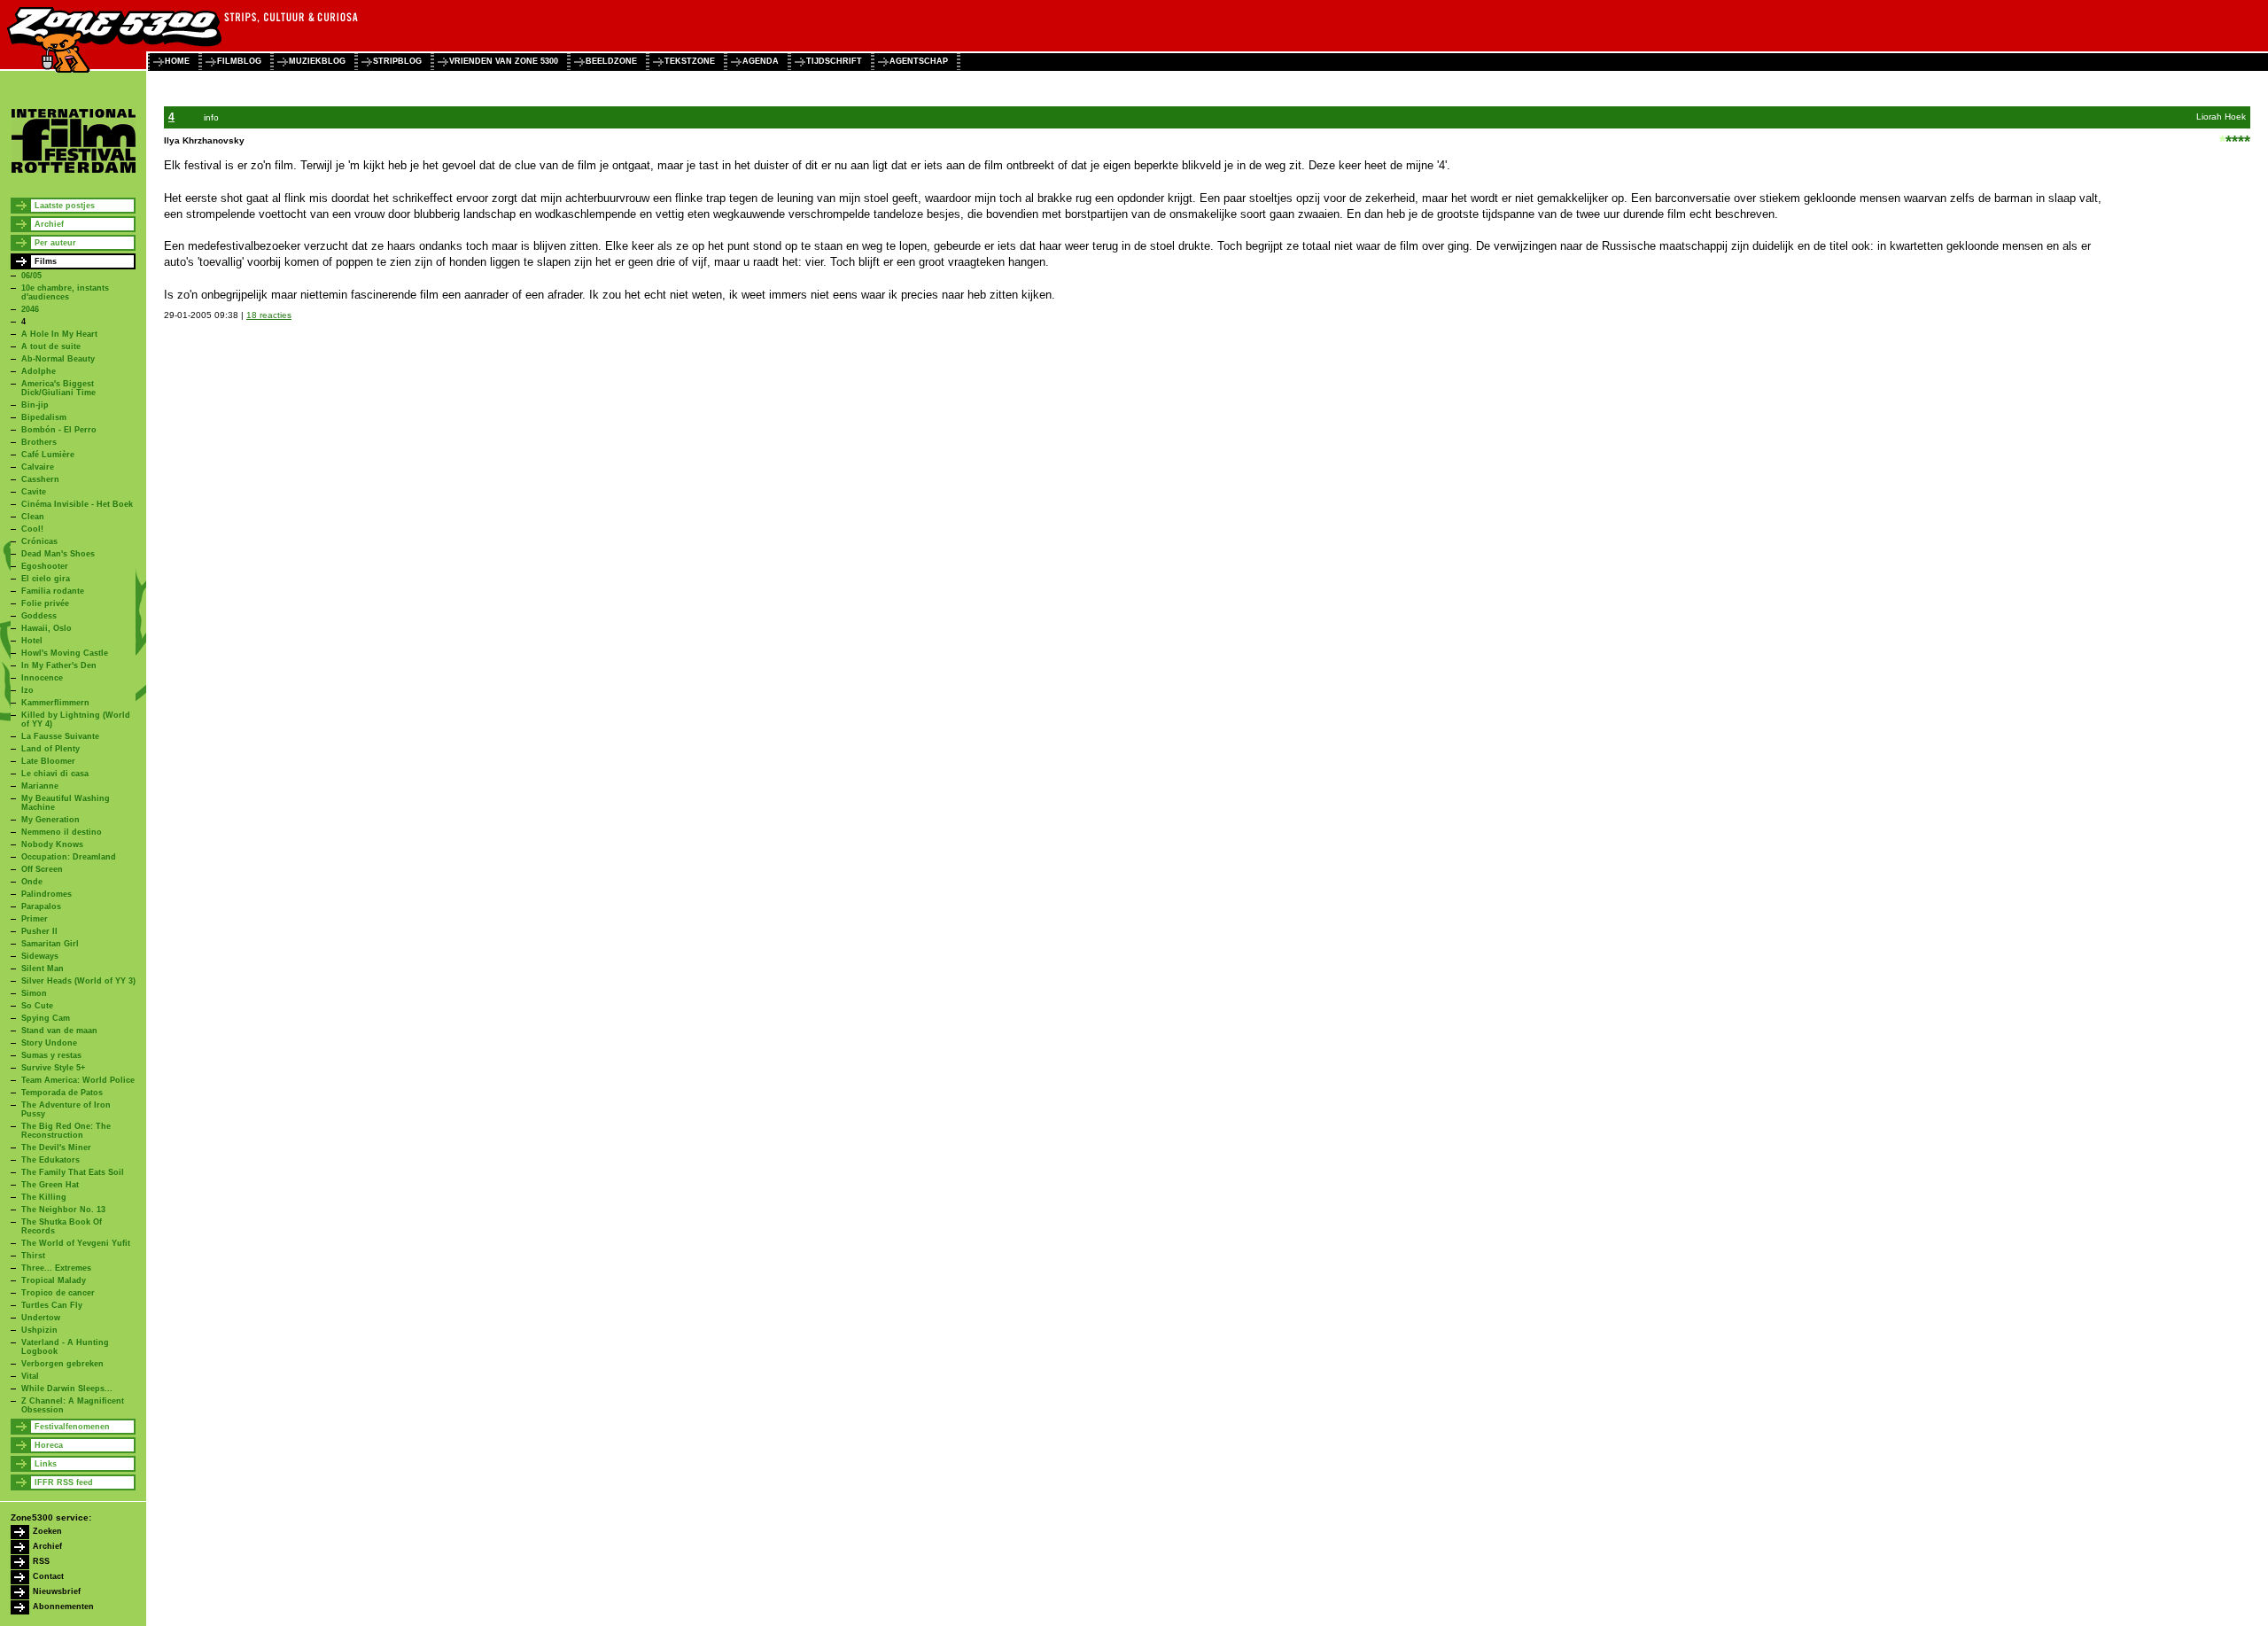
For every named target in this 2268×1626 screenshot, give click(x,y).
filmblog (239, 61)
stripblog (397, 61)
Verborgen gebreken (62, 1364)
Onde (32, 882)
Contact (48, 1576)
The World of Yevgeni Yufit (76, 1243)
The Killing (44, 1197)
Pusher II (39, 931)
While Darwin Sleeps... (67, 1389)
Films (46, 261)
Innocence (42, 678)
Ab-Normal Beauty (58, 359)
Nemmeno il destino (62, 832)
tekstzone (690, 61)
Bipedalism (44, 417)
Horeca (49, 1445)
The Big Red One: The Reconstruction (66, 1131)
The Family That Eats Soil (73, 1172)
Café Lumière (48, 455)
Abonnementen (63, 1607)
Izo (27, 690)
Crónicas (39, 541)
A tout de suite (51, 346)
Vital (30, 1376)
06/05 (31, 276)
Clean (33, 517)
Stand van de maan (59, 1031)
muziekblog (317, 61)
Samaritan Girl (50, 944)
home (177, 61)
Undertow (41, 1318)
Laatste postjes (65, 206)
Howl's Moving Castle (65, 653)
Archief (49, 224)
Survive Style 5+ (53, 1068)
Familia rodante (53, 591)
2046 (30, 309)
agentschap (919, 61)
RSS (41, 1561)
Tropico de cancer (58, 1293)
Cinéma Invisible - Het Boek (77, 504)
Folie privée (45, 603)
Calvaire (38, 467)
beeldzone (611, 61)
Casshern (40, 479)
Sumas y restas (51, 1055)
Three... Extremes (56, 1268)
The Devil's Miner (56, 1148)
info (211, 117)
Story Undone (49, 1043)
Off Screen (42, 869)
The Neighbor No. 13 (63, 1210)
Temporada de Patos (62, 1093)
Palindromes (47, 894)
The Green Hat (50, 1185)
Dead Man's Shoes (58, 554)
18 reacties (269, 315)
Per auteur (55, 243)
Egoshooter (45, 566)
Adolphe (39, 371)
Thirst (33, 1256)
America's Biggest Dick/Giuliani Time (58, 388)
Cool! (32, 529)
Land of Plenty (50, 749)
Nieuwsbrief (57, 1591)
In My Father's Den (59, 665)
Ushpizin (39, 1330)
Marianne (40, 786)
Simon (34, 993)
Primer (35, 919)
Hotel (32, 641)
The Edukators (50, 1160)
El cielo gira (46, 579)
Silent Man (43, 969)
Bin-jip (35, 405)
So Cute (37, 1006)
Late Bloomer (48, 761)
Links (46, 1464)
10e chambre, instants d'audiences (65, 292)
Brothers (39, 442)
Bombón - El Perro (59, 430)
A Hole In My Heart (59, 334)
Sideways (40, 956)
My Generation (50, 820)
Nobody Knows (52, 844)
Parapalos (41, 906)
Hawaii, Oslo (47, 628)
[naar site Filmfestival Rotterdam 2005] (74, 171)
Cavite (34, 492)
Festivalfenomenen (72, 1427)
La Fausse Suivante (60, 736)
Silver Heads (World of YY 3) (78, 981)
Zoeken (47, 1531)
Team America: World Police (78, 1080)
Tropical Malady (54, 1280)
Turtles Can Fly (52, 1305)
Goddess (39, 616)
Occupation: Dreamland (69, 857)
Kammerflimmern (55, 703)
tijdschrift (834, 61)
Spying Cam (46, 1018)
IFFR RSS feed (64, 1482)
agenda (761, 61)
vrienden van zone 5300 (504, 61)
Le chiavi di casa (55, 774)
